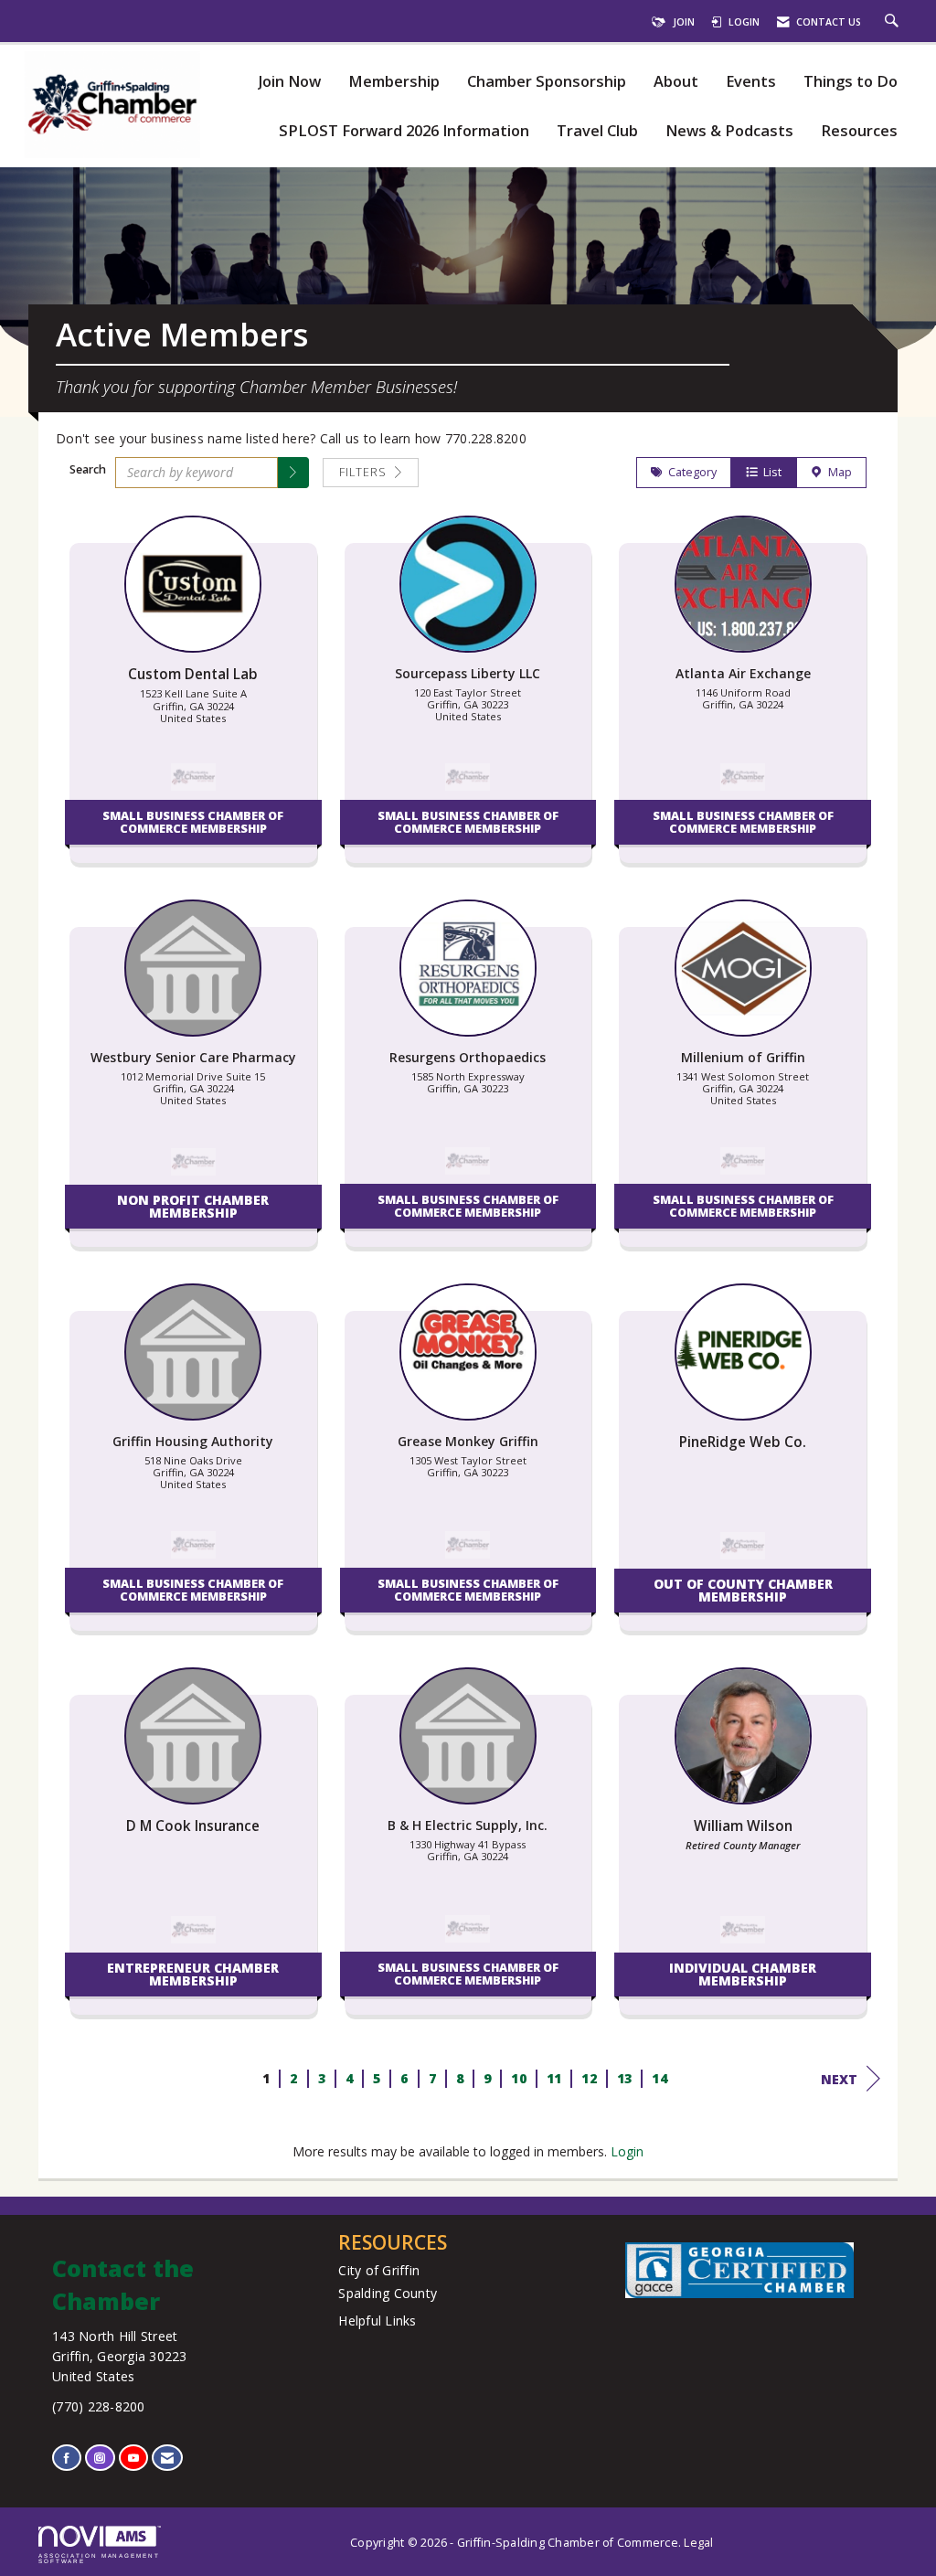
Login (627, 2151)
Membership (394, 82)
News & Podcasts (729, 131)
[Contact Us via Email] (167, 2458)
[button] (293, 473)
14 (659, 2078)
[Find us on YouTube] (133, 2458)
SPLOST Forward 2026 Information (404, 131)
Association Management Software (99, 2558)
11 (553, 2078)
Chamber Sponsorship (547, 82)
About (676, 82)
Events (751, 82)
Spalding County (388, 2293)
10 (519, 2078)
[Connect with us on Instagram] (100, 2458)
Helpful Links (377, 2321)
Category (690, 472)
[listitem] (193, 698)
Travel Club (597, 131)
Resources (859, 131)
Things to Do (851, 82)
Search (88, 469)
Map (837, 472)
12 (589, 2078)
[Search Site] (894, 22)
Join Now (289, 82)
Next (839, 2079)
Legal (698, 2543)
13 (624, 2078)
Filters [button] (365, 472)
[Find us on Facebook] (67, 2458)
